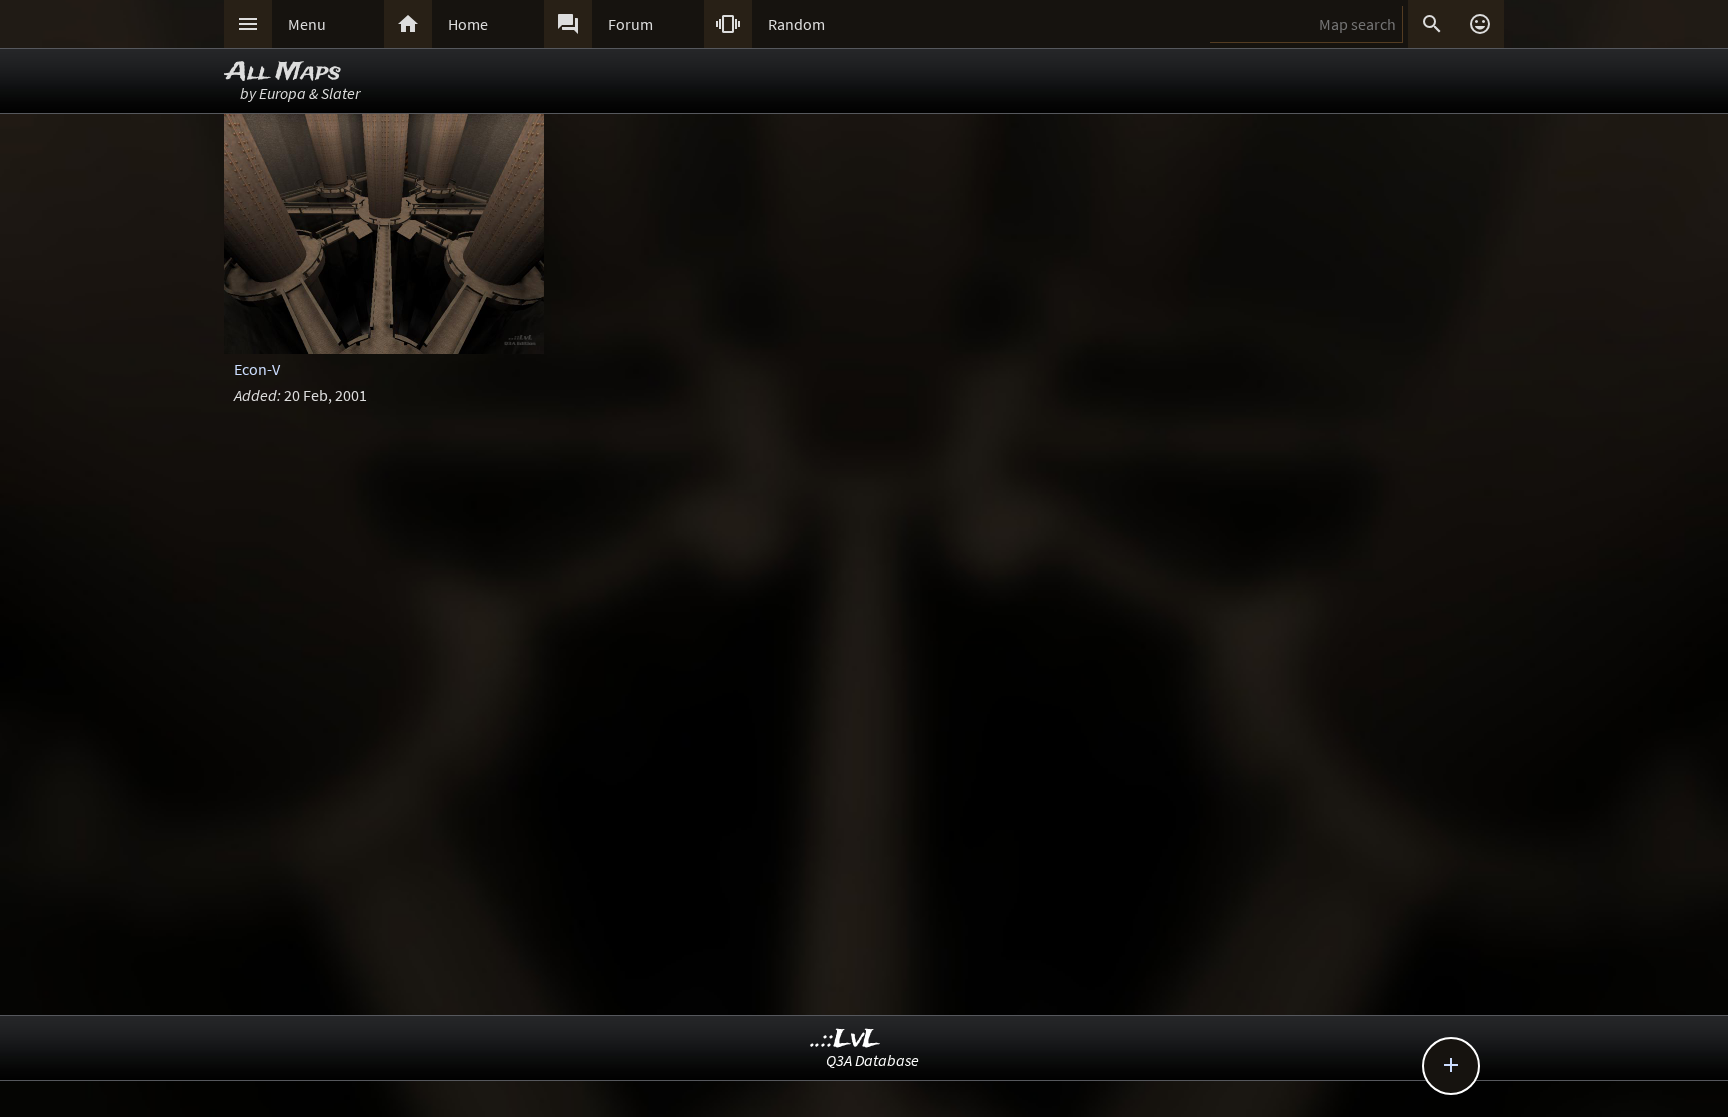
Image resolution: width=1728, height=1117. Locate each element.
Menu (307, 24)
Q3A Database (872, 1060)
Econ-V (257, 369)
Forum (630, 24)
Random (796, 24)
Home (468, 24)
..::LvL (845, 1039)
